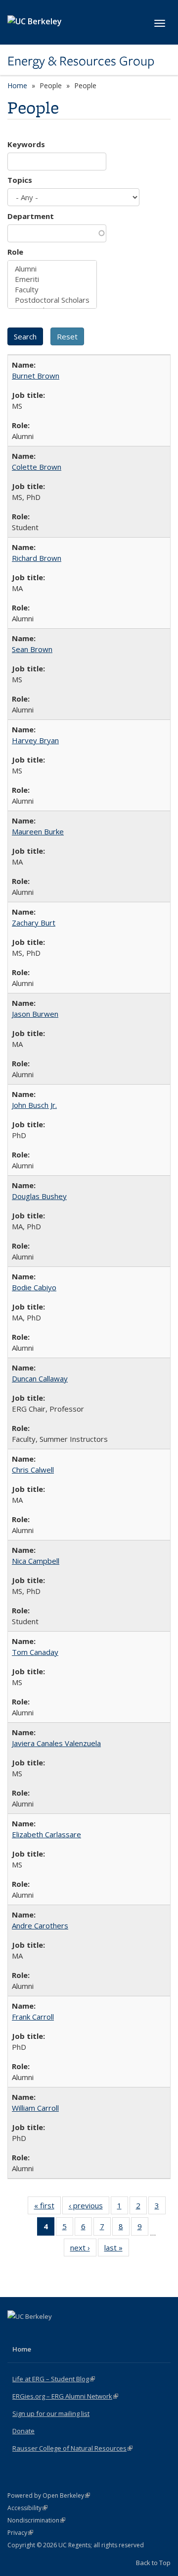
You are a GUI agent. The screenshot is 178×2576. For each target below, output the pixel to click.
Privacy (20, 2533)
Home (17, 85)
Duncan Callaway (40, 1378)
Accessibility (27, 2508)
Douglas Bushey (39, 1196)
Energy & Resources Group (81, 61)
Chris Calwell (33, 1470)
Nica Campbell (36, 1561)
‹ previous (89, 2208)
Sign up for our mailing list (51, 2413)
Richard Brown (37, 558)
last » (117, 2250)
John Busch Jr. (34, 1105)
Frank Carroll (33, 2017)
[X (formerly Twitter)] (36, 2333)
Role (15, 252)
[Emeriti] (52, 279)
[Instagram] (55, 2333)
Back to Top (153, 2563)
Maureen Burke (38, 831)
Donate (23, 2431)
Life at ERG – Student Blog (54, 2379)
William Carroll (35, 2108)
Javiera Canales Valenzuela (56, 1743)
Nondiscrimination (36, 2520)
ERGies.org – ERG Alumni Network (65, 2396)
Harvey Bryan (35, 740)
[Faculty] (52, 290)
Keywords (26, 144)
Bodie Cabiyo (34, 1287)
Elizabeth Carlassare (46, 1834)
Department (31, 216)
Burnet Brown (36, 376)
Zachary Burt (34, 923)
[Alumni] (52, 269)
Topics (20, 180)
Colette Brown (37, 467)
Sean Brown (32, 649)
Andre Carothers (40, 1925)
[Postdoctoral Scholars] (52, 300)
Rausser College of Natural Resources (72, 2448)
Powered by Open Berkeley (49, 2495)
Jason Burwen (35, 1014)
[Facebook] (16, 2333)
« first (47, 2208)
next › (83, 2250)
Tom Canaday (35, 1652)
